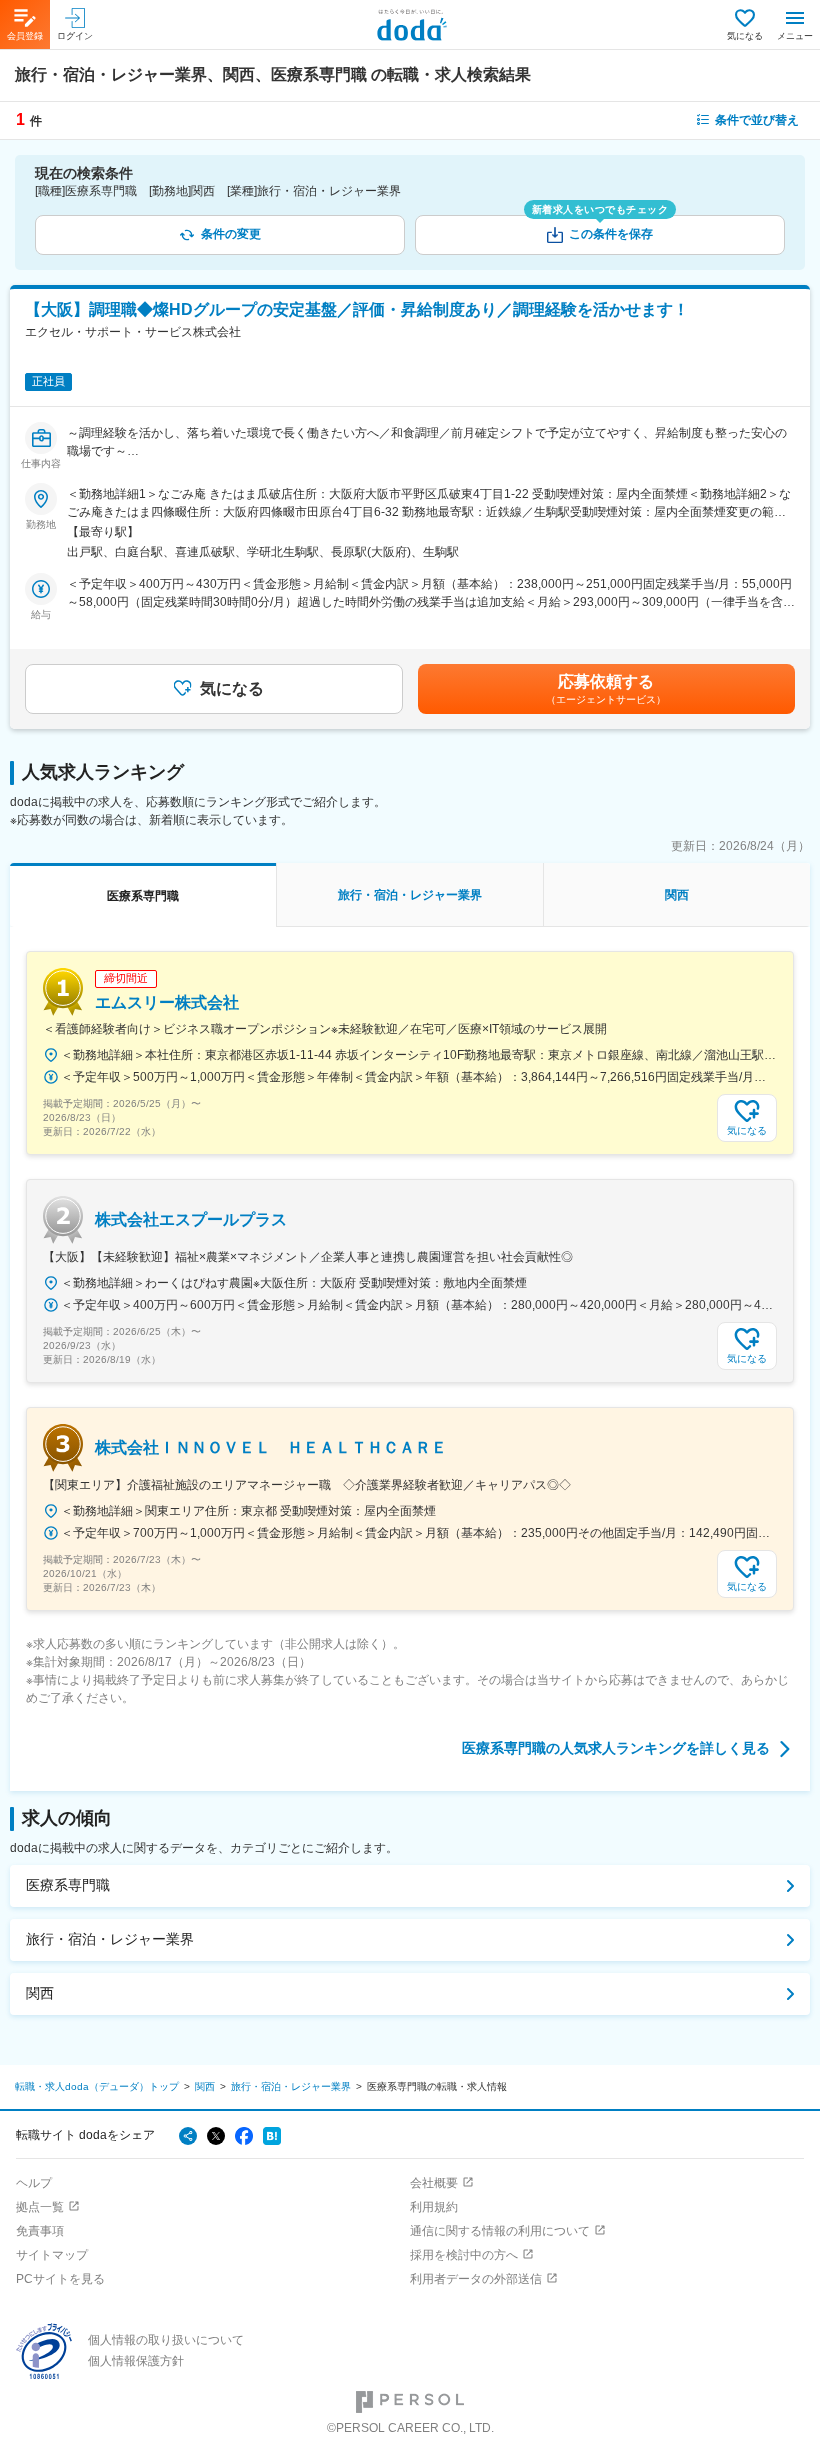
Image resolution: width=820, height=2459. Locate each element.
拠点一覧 (40, 2207)
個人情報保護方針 (136, 2361)
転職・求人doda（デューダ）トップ (97, 2086)
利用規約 (434, 2207)
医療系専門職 (68, 1885)
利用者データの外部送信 (476, 2279)
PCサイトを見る (60, 2279)
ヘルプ (34, 2183)
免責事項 (40, 2231)
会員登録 (25, 36)
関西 (40, 1993)
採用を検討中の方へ (464, 2255)
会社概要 (434, 2183)
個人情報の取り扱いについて (166, 2340)
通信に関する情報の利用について (500, 2231)
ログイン (75, 36)
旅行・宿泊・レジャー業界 (110, 1939)
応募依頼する (606, 689)
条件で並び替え (757, 120)
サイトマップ (52, 2255)
